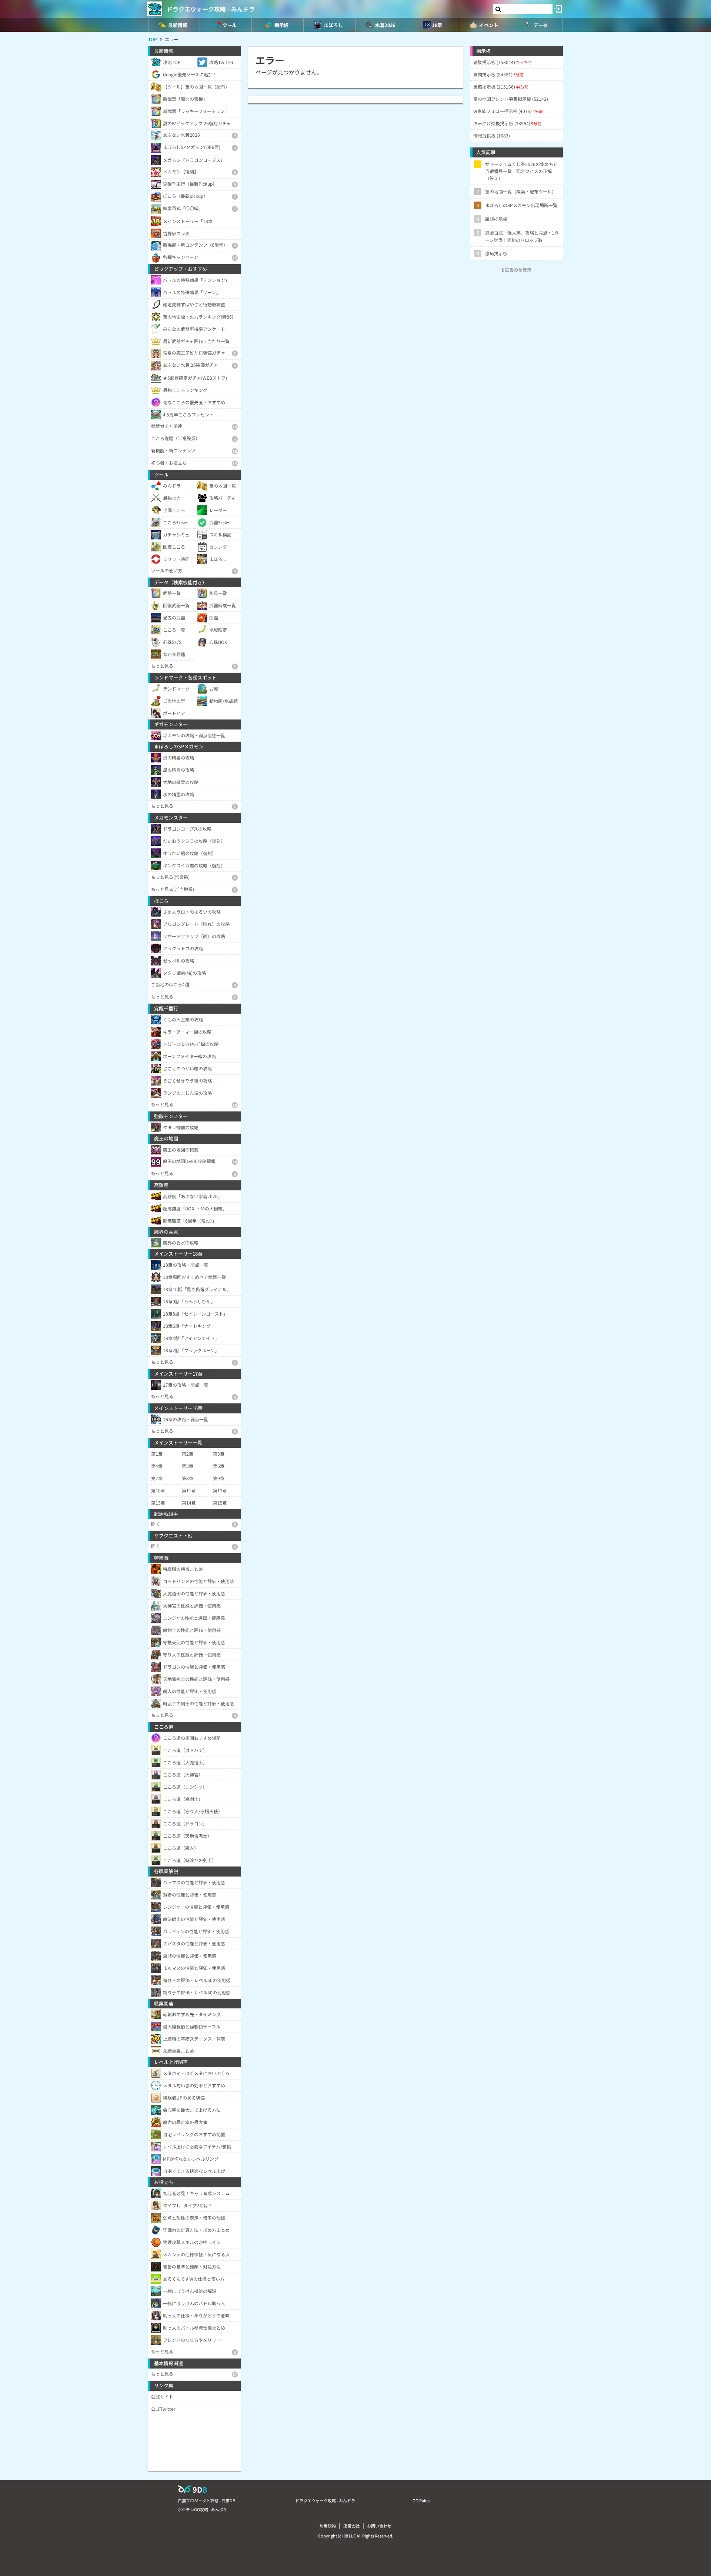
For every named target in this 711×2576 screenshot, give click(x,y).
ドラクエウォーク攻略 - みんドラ (211, 9)
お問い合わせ (379, 2526)
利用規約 (328, 2526)
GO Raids (421, 2500)
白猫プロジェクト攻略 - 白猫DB (206, 2500)
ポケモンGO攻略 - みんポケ (203, 2509)
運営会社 (351, 2526)
